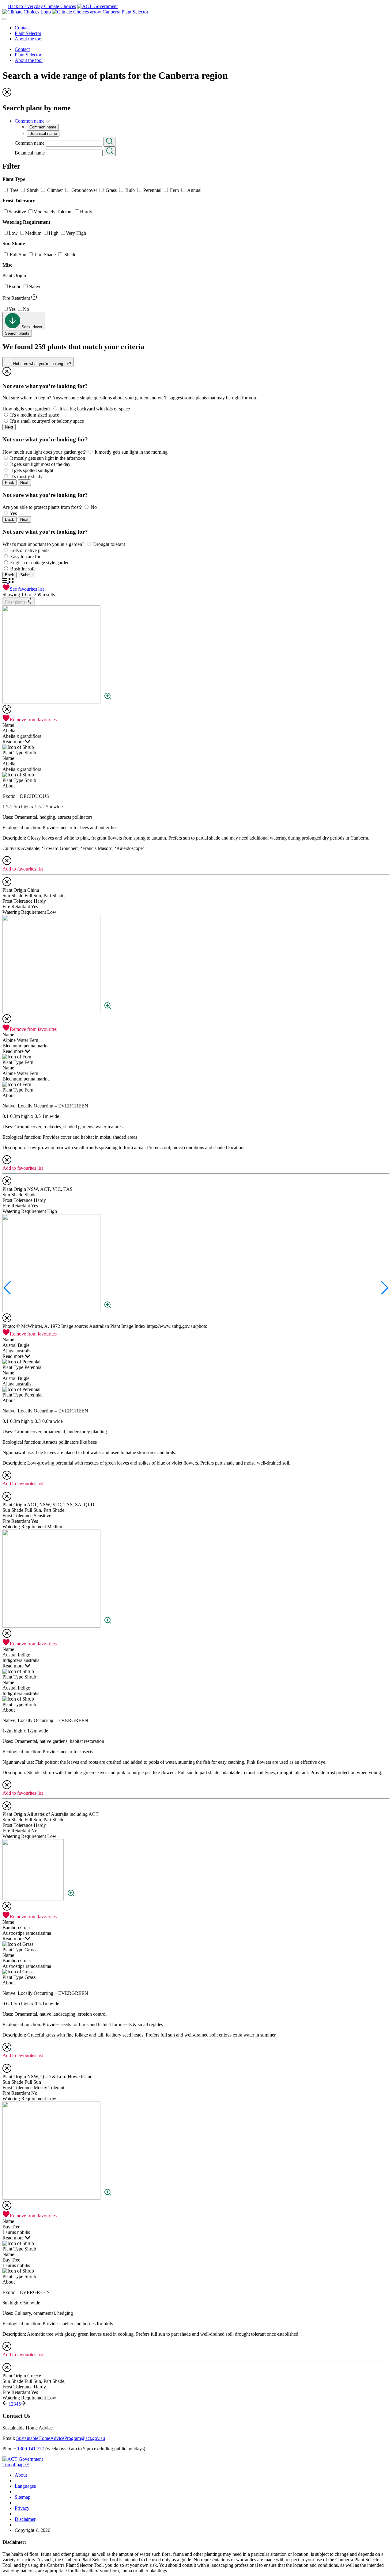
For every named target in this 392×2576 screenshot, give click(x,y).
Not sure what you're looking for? (41, 364)
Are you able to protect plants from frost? (42, 507)
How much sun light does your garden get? (44, 452)
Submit (26, 575)
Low (13, 233)
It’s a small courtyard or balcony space (47, 421)
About (21, 2475)
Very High (76, 233)
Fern (174, 190)
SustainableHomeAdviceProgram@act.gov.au (61, 2438)
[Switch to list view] (6, 581)
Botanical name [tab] (43, 133)
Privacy (22, 2508)
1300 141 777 (31, 2449)
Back (9, 483)
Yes (12, 309)
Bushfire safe (23, 569)
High (54, 233)
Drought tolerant (109, 544)
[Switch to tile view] (11, 581)
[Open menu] (5, 19)
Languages (25, 2486)
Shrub (33, 190)
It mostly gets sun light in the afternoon (48, 458)
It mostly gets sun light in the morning (131, 452)
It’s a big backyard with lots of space (95, 409)
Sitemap (23, 2497)
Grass (111, 190)
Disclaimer (25, 2519)
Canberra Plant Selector (125, 12)
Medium (33, 233)
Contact (22, 28)
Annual (194, 190)
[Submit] (109, 142)
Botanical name (30, 152)
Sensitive (17, 212)
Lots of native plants (30, 550)
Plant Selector (28, 33)
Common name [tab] (43, 127)
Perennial (152, 190)
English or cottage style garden (40, 563)
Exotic (15, 286)
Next (9, 427)
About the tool (29, 39)
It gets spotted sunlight (32, 470)
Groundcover (84, 190)
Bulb (130, 190)
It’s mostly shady (26, 476)
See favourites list (27, 589)
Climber (55, 190)
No (26, 309)
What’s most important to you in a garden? (43, 544)
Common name (30, 143)
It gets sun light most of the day (40, 464)
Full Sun (18, 255)
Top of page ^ (16, 2465)
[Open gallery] (108, 702)
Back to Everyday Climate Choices (42, 6)
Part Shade (45, 255)
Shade (70, 255)
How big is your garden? (26, 409)
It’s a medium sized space (35, 415)
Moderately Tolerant (53, 212)
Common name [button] (30, 121)
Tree (14, 190)
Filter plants (16, 602)
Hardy (86, 212)
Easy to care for (25, 556)
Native (35, 286)
